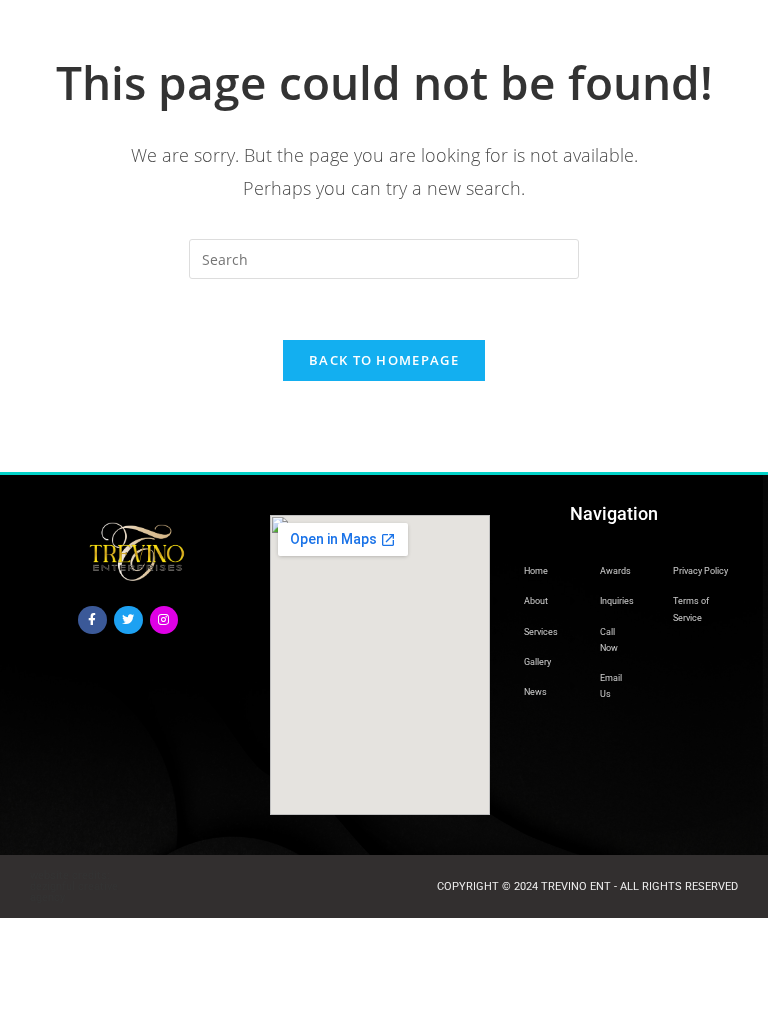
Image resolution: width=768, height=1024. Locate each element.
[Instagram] (164, 620)
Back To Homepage (384, 360)
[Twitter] (128, 620)
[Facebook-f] (92, 620)
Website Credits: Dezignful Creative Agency (74, 886)
